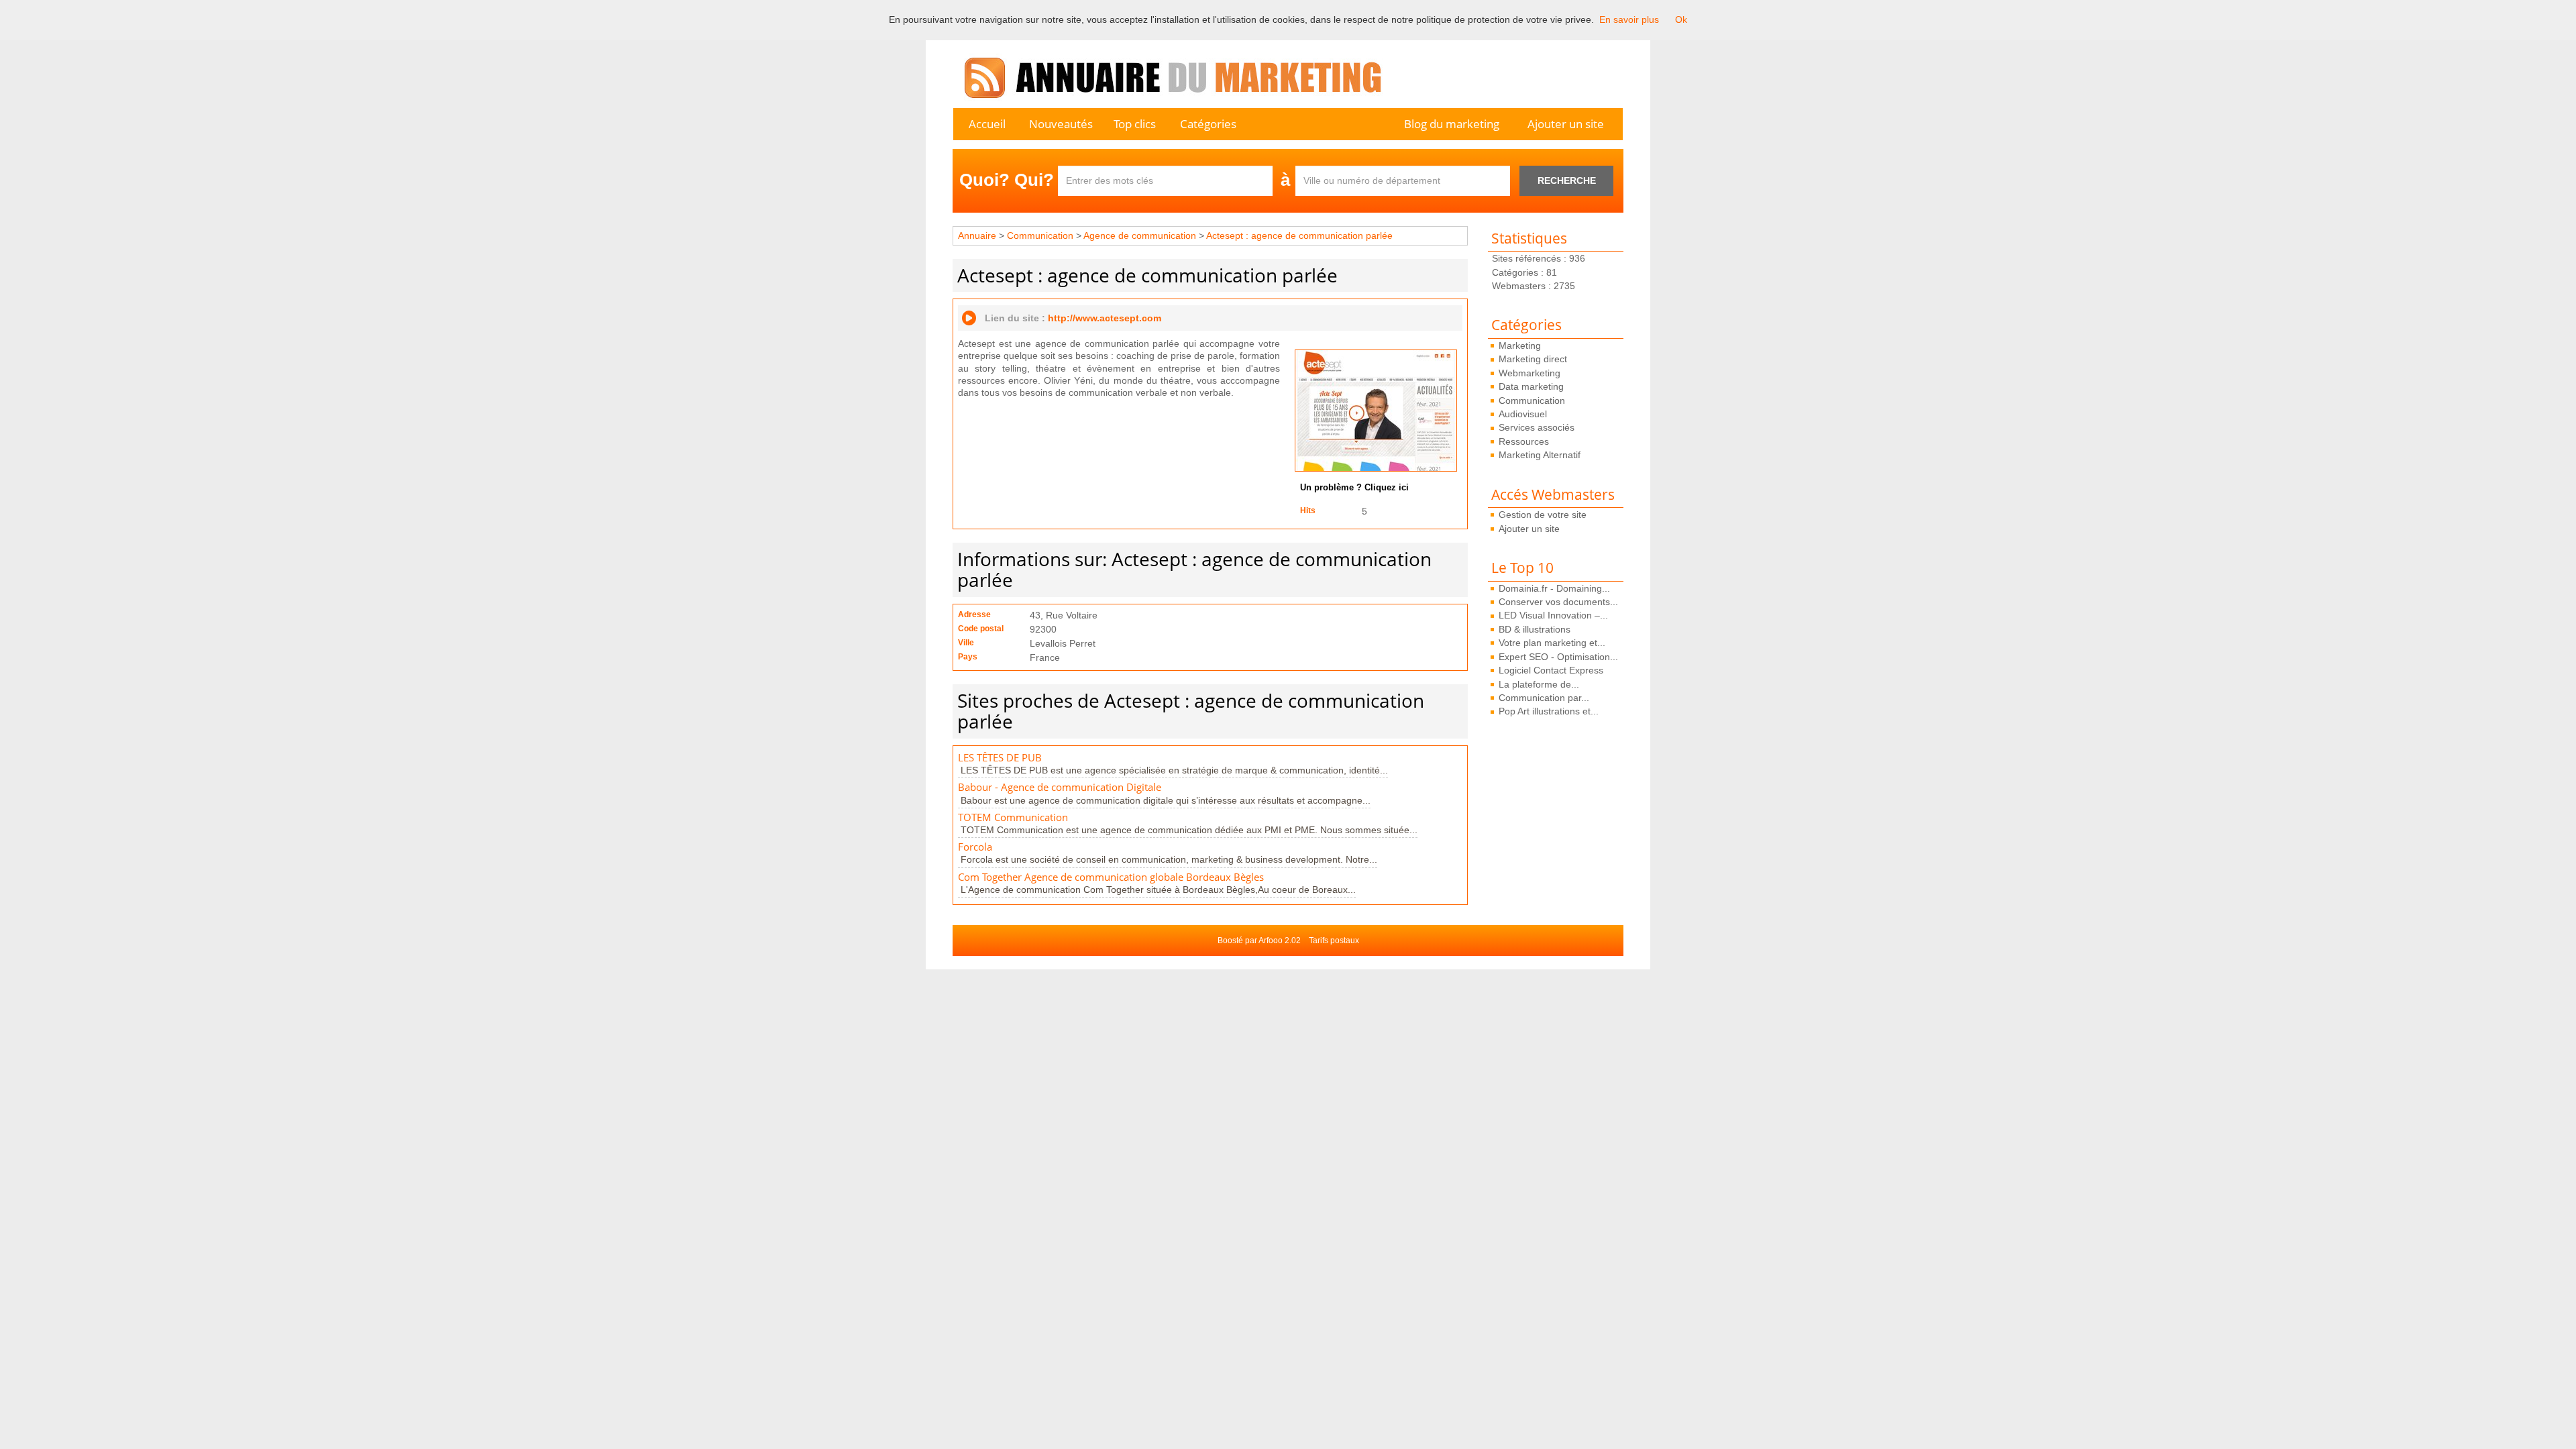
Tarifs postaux (1334, 941)
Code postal (981, 629)
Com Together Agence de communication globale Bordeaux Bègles (1111, 877)
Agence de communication (1140, 235)
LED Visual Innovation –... (1553, 615)
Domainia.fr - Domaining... (1554, 588)
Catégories (1208, 124)
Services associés (1537, 427)
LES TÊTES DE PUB (1000, 758)
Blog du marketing (1452, 124)
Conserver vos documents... (1558, 602)
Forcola (975, 847)
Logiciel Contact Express (1551, 670)
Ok (1681, 19)
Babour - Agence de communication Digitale (1060, 787)
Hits (1308, 511)
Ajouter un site (1566, 124)
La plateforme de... (1539, 684)
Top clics (1135, 124)
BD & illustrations (1535, 629)
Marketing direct (1533, 359)
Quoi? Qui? (1007, 180)
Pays (968, 657)
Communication (1532, 400)
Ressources (1524, 441)
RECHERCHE (1567, 180)
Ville (966, 643)
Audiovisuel (1523, 414)
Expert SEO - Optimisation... (1558, 657)
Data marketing (1531, 386)
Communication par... (1544, 698)
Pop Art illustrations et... (1549, 711)
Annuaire (977, 235)
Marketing (1520, 345)
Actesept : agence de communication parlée (1299, 235)
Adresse (974, 614)
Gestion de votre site (1543, 515)
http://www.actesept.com (1105, 318)
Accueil (987, 124)
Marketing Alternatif (1540, 455)
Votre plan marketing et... (1552, 643)
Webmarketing (1529, 373)
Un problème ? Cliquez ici (1354, 488)
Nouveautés (1061, 124)
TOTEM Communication (1013, 817)
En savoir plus (1629, 19)
